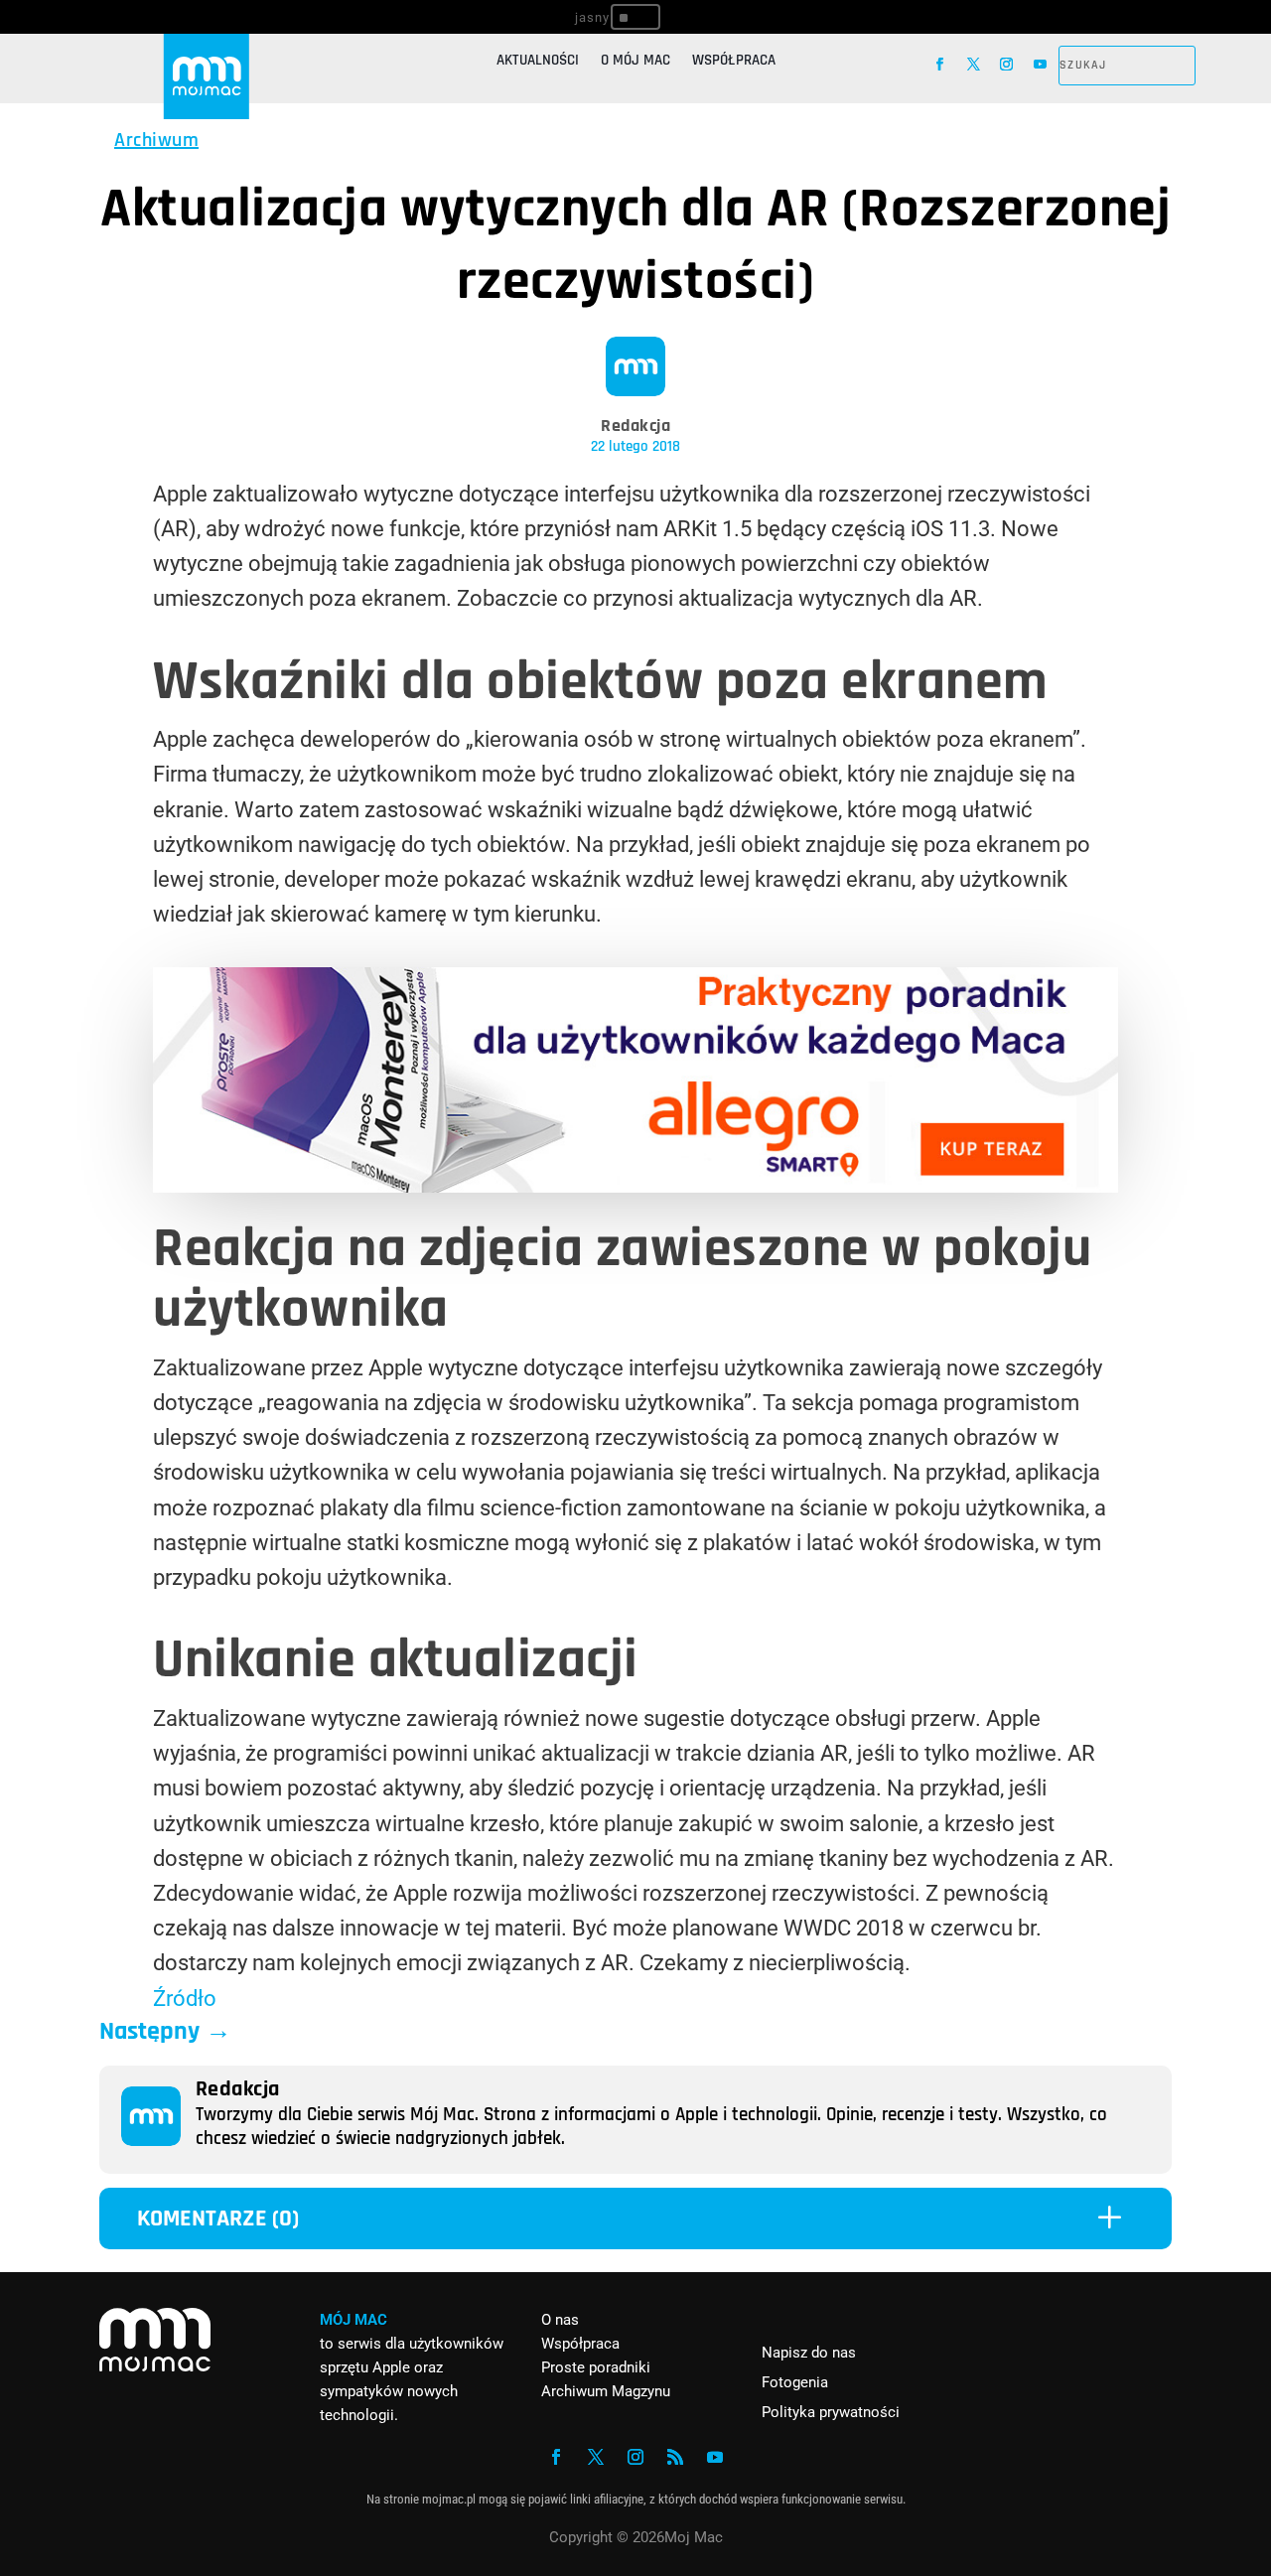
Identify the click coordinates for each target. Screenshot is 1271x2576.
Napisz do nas (809, 2353)
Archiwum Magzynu (606, 2391)
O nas (560, 2320)
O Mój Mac (635, 62)
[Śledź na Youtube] (1041, 65)
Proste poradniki (596, 2367)
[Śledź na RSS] (675, 2457)
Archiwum (156, 140)
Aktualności (538, 62)
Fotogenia (795, 2382)
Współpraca (734, 62)
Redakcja (635, 426)
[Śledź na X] (974, 65)
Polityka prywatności (831, 2412)
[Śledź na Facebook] (940, 65)
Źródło (185, 1999)
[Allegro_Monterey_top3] (635, 1185)
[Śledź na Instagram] (1007, 65)
